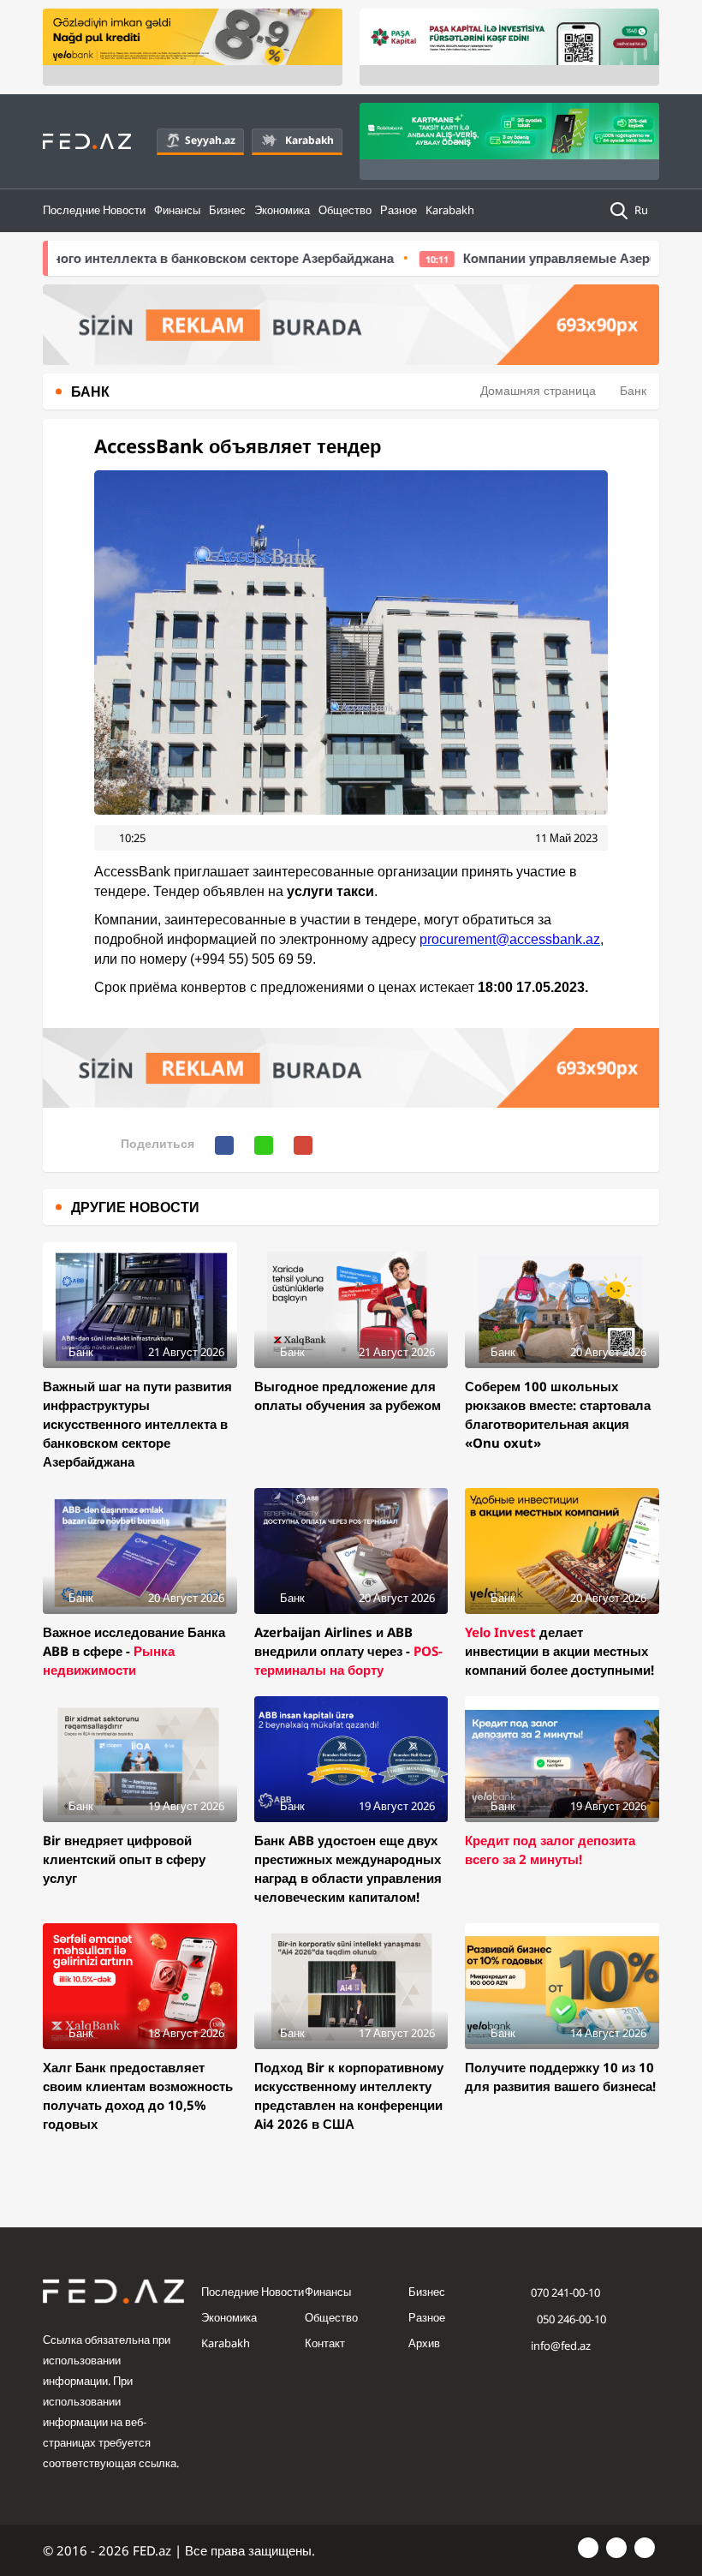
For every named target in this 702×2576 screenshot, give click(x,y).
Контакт (325, 2343)
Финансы (177, 210)
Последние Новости (94, 210)
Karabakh (309, 140)
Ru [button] (643, 210)
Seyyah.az (210, 140)
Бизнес (227, 210)
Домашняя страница (538, 390)
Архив (424, 2343)
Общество (345, 210)
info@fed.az (561, 2346)
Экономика (282, 210)
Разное (399, 210)
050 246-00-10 (570, 2319)
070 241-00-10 (565, 2292)
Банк (633, 390)
